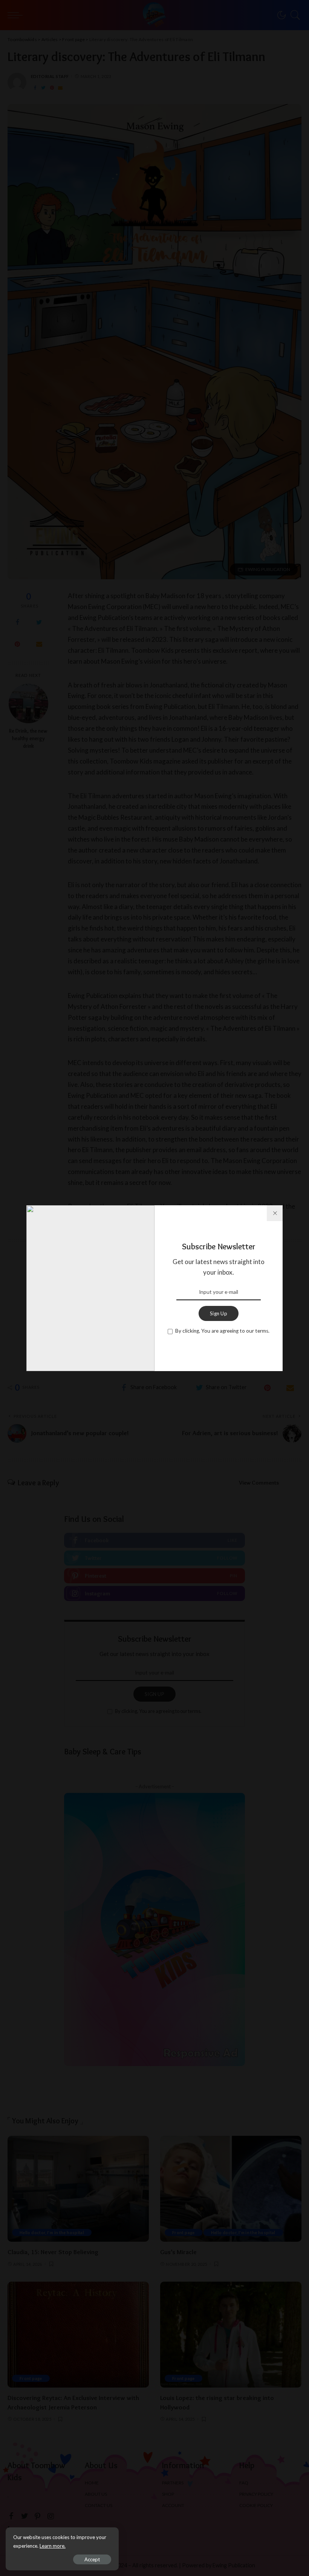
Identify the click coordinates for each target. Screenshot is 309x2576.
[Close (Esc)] (275, 1213)
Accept (92, 2559)
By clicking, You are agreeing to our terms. (222, 1331)
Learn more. (53, 2546)
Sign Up (219, 1313)
